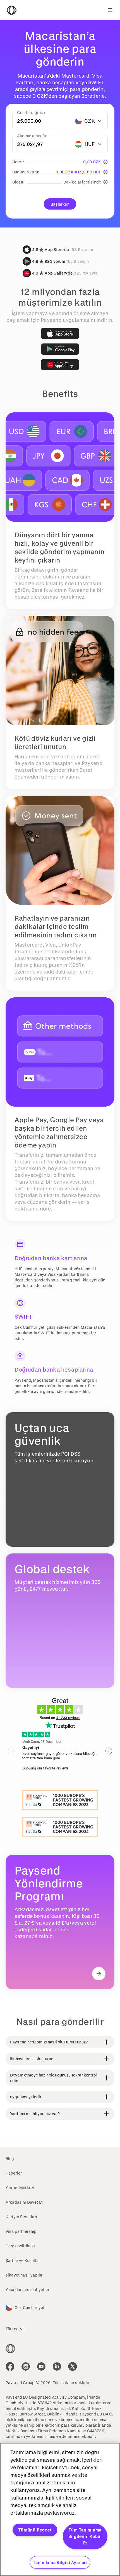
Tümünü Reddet (35, 2530)
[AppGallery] (60, 365)
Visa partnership (21, 2231)
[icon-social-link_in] (26, 2366)
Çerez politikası (20, 2246)
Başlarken (60, 204)
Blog (10, 2158)
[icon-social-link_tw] (73, 2366)
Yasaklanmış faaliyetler (27, 2290)
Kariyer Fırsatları (21, 2217)
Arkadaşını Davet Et (24, 2202)
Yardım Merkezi (20, 2188)
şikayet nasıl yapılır (24, 2275)
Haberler (14, 2173)
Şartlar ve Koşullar (23, 2260)
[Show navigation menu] (110, 10)
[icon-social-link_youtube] (41, 2366)
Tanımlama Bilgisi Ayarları (60, 2562)
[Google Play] (60, 349)
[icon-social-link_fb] (10, 2366)
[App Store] (60, 333)
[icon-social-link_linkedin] (57, 2366)
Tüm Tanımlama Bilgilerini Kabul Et (85, 2536)
